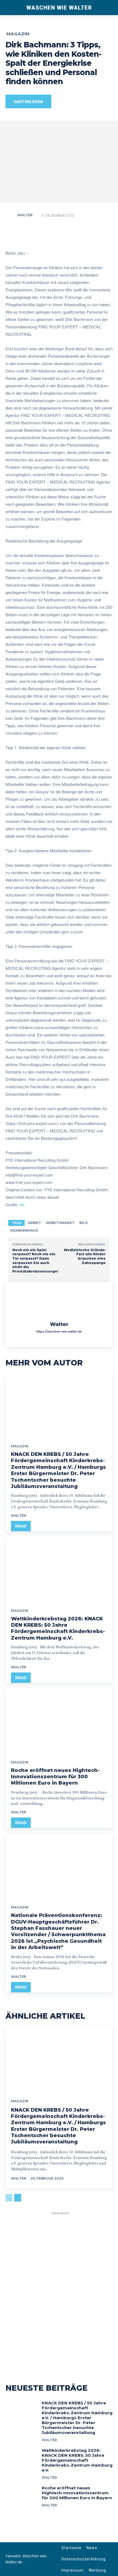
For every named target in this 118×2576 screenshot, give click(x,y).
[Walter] (11, 215)
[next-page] (18, 2198)
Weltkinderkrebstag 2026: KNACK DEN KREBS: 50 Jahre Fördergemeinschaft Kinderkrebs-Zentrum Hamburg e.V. (58, 1628)
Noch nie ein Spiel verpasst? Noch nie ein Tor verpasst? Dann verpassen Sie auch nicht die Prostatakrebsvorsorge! (35, 1261)
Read (21, 1526)
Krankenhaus (24, 1230)
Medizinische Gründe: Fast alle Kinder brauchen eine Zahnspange (85, 1256)
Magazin (18, 34)
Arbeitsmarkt (60, 1223)
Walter (25, 215)
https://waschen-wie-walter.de (59, 1332)
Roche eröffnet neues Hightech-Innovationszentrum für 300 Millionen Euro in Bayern (55, 1777)
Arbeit (34, 1223)
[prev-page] (9, 2198)
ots (22, 1204)
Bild (84, 1223)
